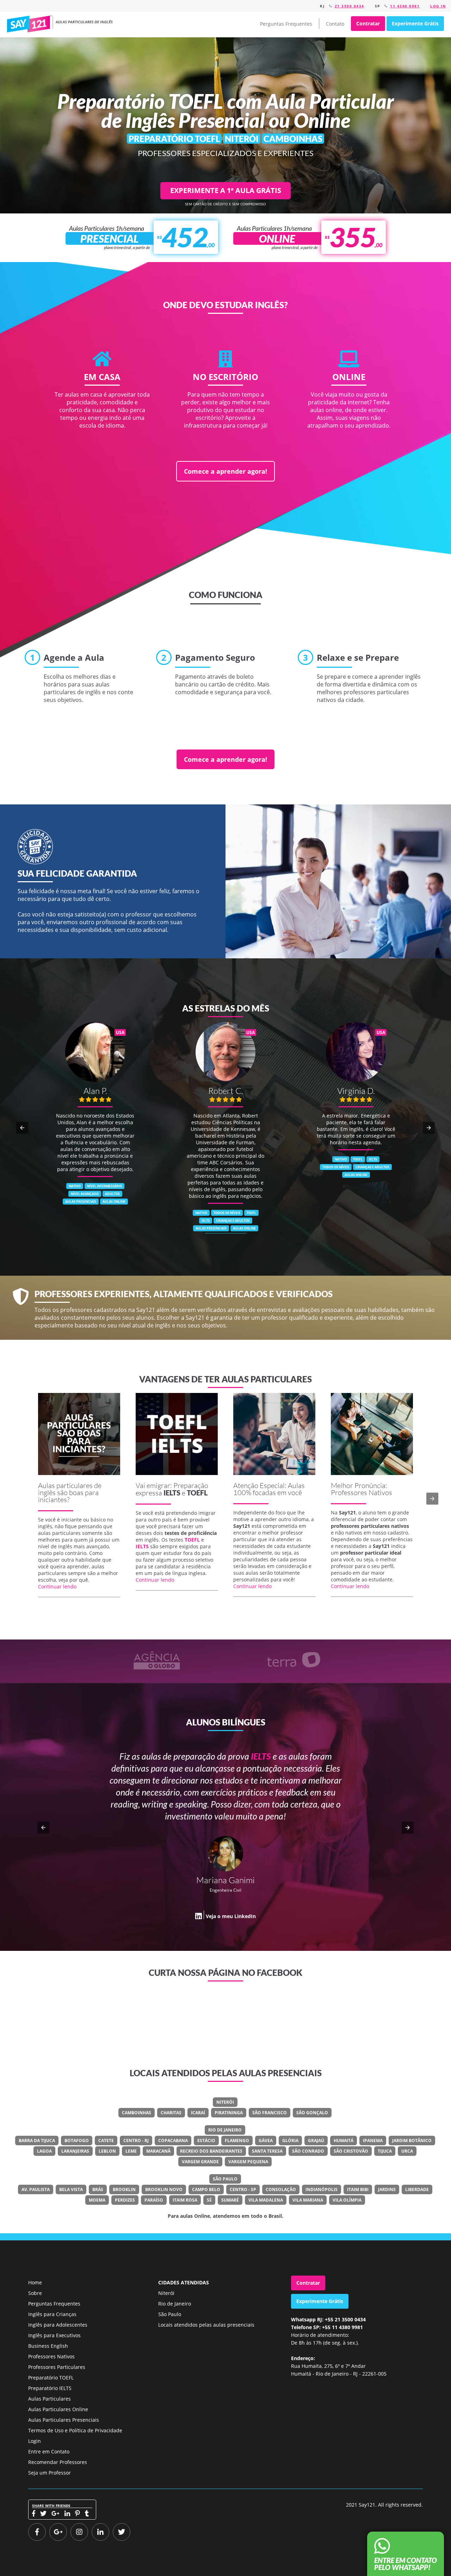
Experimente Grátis (415, 23)
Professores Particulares (57, 2367)
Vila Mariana (308, 2200)
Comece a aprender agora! (225, 471)
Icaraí (198, 2113)
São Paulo (225, 2179)
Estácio (206, 2141)
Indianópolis (322, 2189)
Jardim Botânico (412, 2141)
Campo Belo (206, 2189)
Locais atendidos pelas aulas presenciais (206, 2325)
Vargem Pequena (248, 2162)
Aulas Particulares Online (58, 2409)
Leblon (107, 2151)
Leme (131, 2151)
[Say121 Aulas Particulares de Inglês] (61, 24)
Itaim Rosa (185, 2200)
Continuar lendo (57, 1586)
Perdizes (125, 2200)
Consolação (281, 2189)
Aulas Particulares (50, 2399)
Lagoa (44, 2151)
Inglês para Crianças (52, 2314)
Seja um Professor (50, 2473)
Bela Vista (71, 2189)
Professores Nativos (51, 2356)
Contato (335, 24)
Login (35, 2441)
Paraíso (154, 2200)
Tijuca (385, 2151)
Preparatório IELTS (50, 2388)
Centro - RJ (136, 2141)
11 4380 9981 (405, 6)
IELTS (172, 1493)
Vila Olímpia (347, 2200)
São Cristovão (351, 2151)
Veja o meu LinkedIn (231, 1892)
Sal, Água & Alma (239, 1866)
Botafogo (77, 2141)
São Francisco (270, 2113)
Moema (97, 2200)
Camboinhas (137, 2113)
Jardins (387, 2189)
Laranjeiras (75, 2151)
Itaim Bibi (358, 2189)
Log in (438, 6)
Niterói (225, 2102)
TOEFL (197, 1493)
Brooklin (124, 2189)
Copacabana (173, 2141)
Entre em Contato (49, 2451)
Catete (106, 2141)
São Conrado (308, 2151)
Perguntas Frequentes (286, 24)
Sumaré (230, 2200)
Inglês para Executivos (54, 2335)
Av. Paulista (36, 2189)
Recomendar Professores (58, 2462)
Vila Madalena (266, 2200)
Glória (290, 2141)
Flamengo (237, 2141)
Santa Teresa (267, 2151)
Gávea (266, 2141)
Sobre (35, 2293)
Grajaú (316, 2141)
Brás (98, 2189)
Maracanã (158, 2151)
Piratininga (229, 2113)
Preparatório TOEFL (51, 2378)
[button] (22, 1128)
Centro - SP (243, 2189)
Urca (407, 2151)
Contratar (368, 23)
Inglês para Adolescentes (58, 2325)
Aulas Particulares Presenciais (64, 2420)
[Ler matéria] (79, 1434)
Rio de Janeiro (225, 2130)
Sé (209, 2200)
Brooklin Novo (164, 2189)
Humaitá (344, 2141)
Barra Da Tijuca (37, 2141)
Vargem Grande (200, 2162)
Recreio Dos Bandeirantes (211, 2151)
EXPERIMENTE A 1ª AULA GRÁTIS (226, 190)
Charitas (171, 2113)
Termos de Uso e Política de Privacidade (75, 2430)
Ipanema (373, 2141)
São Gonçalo (312, 2113)
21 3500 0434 (350, 6)
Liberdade (417, 2189)
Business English (48, 2346)
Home (35, 2282)
